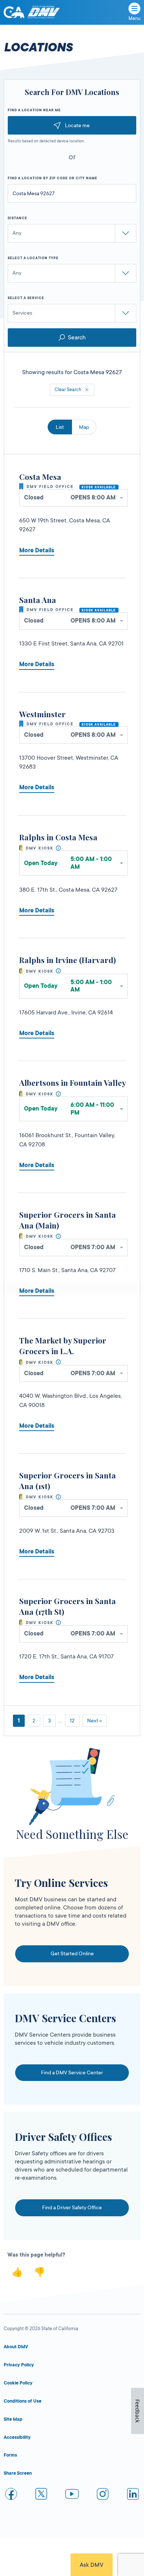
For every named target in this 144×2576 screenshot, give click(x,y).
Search (77, 338)
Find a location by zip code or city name (53, 178)
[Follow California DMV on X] (42, 2495)
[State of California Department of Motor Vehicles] (44, 12)
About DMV (16, 2347)
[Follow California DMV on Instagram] (103, 2495)
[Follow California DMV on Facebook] (11, 2495)
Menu (134, 18)
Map (84, 427)
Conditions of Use (23, 2401)
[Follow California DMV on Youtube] (72, 2495)
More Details (37, 550)
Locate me (77, 125)
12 (72, 1721)
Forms (10, 2455)
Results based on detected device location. (46, 141)
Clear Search (68, 390)
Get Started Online (72, 1953)
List (60, 427)
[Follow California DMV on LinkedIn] (133, 2495)
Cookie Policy (18, 2383)
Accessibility (17, 2437)
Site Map (13, 2419)
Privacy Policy (19, 2365)
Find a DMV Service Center (72, 2072)
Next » (95, 1721)
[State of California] (14, 12)
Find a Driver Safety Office (72, 2207)
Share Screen (18, 2473)
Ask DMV (92, 2565)
